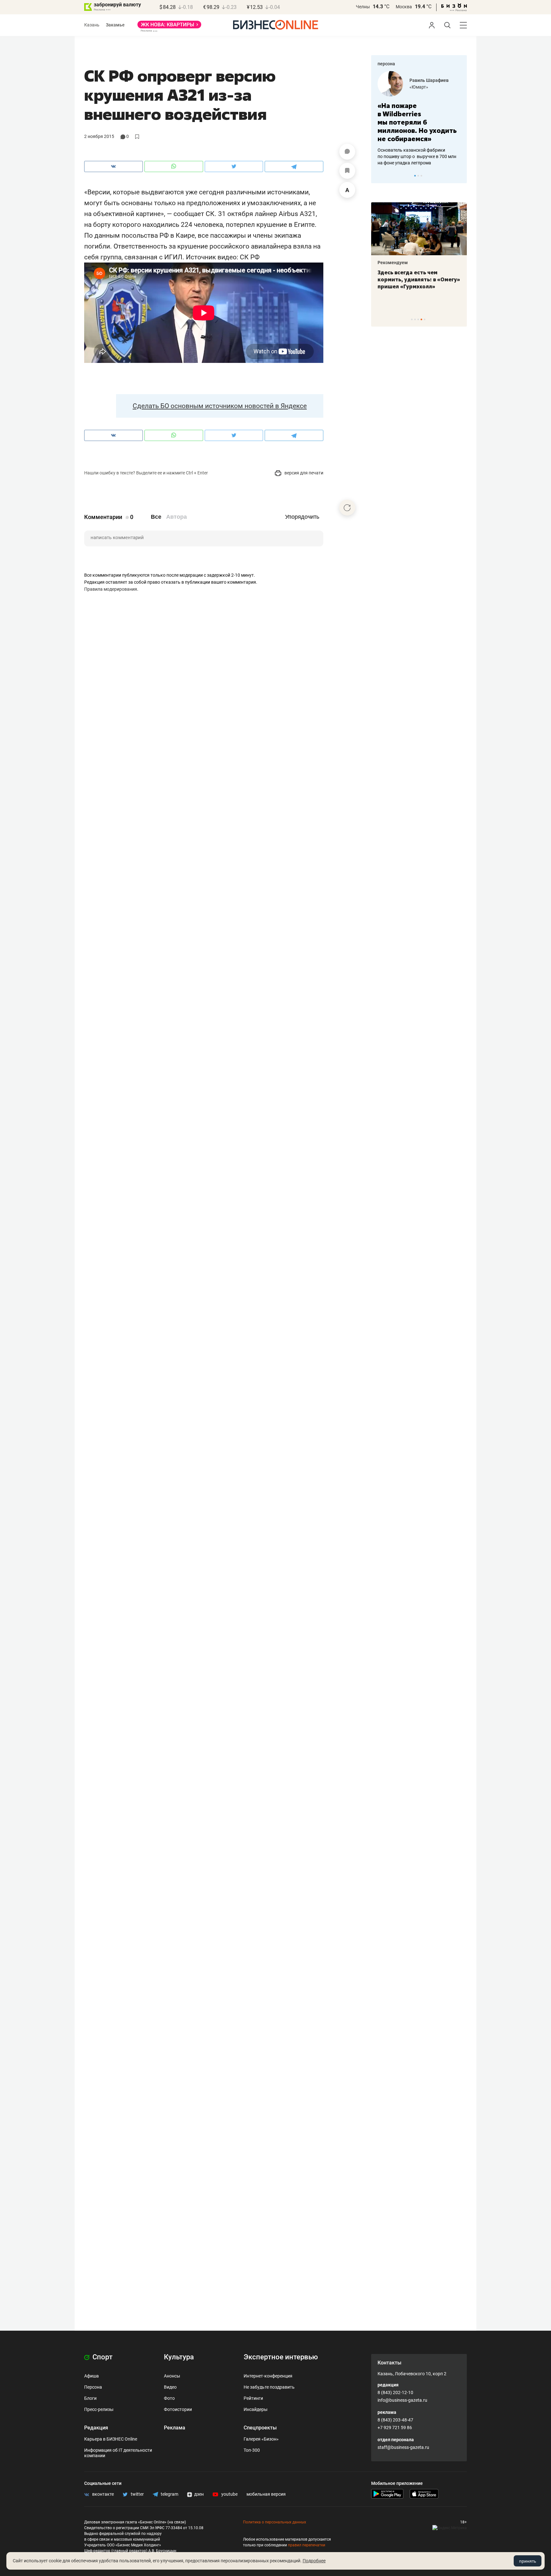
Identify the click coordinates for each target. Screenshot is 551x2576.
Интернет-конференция (268, 2376)
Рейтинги (253, 2398)
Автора (176, 517)
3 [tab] (421, 176)
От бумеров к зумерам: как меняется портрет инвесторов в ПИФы (414, 279)
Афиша (92, 2376)
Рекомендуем (393, 263)
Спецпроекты (260, 2428)
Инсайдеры (256, 2409)
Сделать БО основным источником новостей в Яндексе (220, 406)
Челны (363, 7)
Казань (92, 25)
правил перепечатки (307, 2545)
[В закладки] (347, 171)
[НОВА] (169, 27)
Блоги (90, 2398)
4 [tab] (421, 319)
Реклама (175, 2428)
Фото (169, 2398)
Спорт (102, 2357)
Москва (404, 7)
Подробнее (314, 2561)
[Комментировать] (347, 152)
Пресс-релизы (99, 2409)
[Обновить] (347, 508)
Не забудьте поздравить (269, 2387)
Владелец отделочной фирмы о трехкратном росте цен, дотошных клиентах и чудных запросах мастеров (418, 148)
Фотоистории (178, 2409)
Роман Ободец (425, 80)
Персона (93, 2387)
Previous (380, 176)
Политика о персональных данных (275, 2522)
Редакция (96, 2428)
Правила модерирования (111, 589)
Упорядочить (302, 517)
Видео (170, 2387)
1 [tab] (415, 176)
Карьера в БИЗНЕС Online (111, 2439)
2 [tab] (418, 176)
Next (460, 176)
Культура (179, 2357)
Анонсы (172, 2376)
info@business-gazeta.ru (402, 2400)
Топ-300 (252, 2450)
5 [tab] (425, 319)
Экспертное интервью (281, 2357)
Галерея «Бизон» (261, 2439)
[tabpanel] (419, 114)
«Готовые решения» (430, 87)
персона (386, 64)
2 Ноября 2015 (99, 136)
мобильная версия (266, 2494)
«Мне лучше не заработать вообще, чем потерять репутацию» (417, 118)
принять (528, 2561)
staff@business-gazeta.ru (403, 2447)
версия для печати (303, 473)
